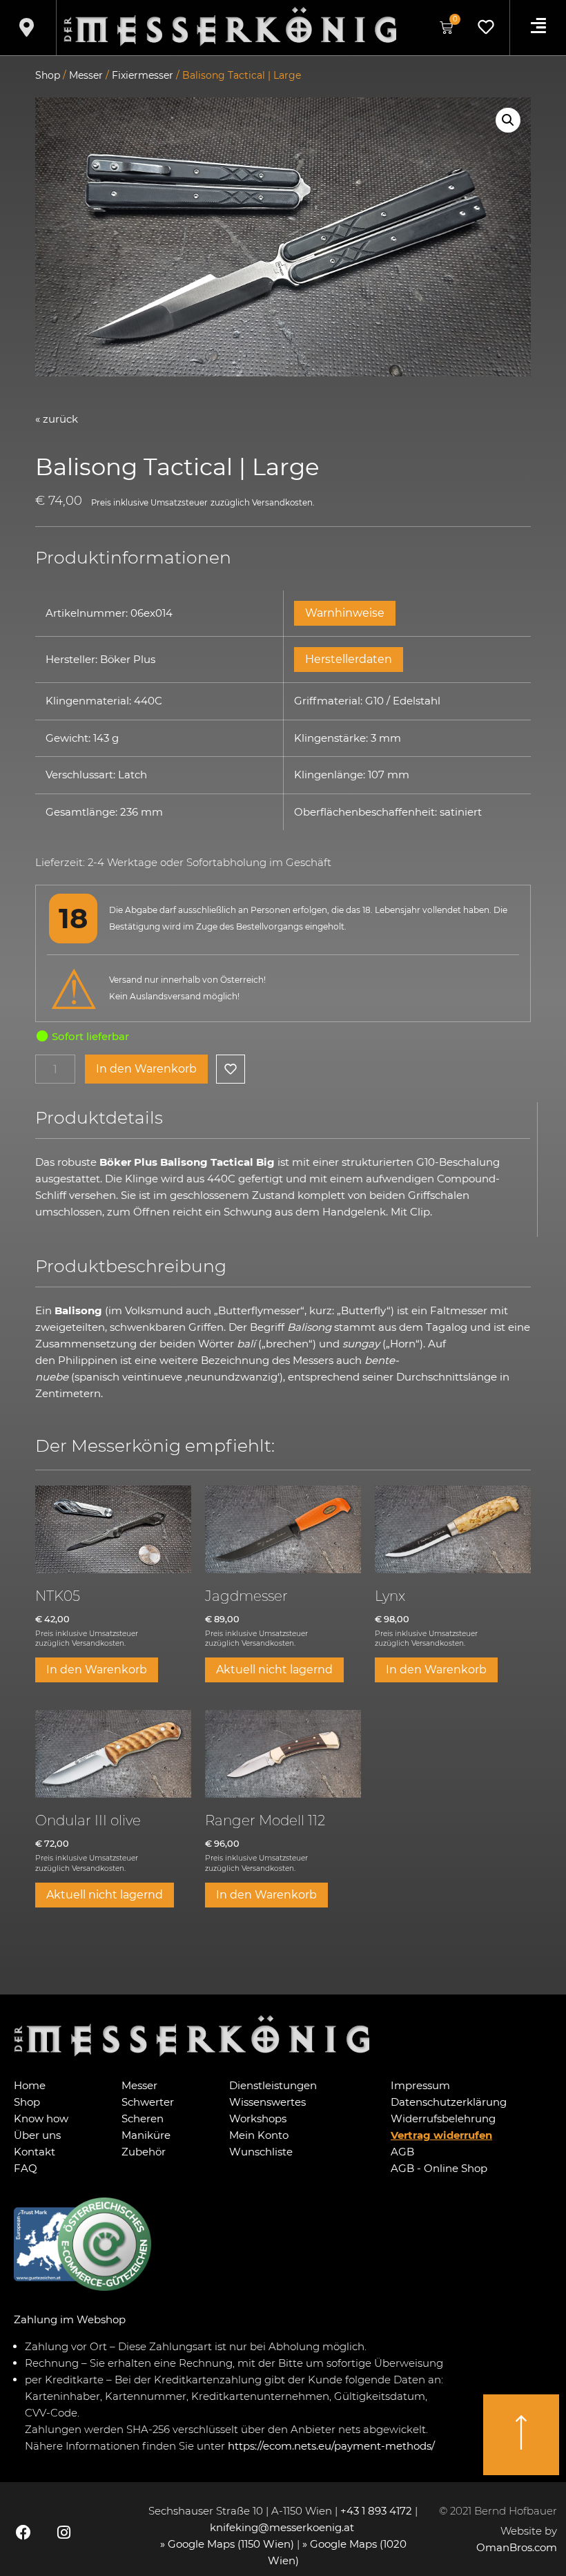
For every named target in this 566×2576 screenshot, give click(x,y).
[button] (508, 120)
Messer (86, 75)
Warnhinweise (345, 613)
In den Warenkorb (146, 1069)
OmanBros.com (517, 2547)
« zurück (57, 419)
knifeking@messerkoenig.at (283, 2527)
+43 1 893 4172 (376, 2511)
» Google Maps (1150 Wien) (228, 2544)
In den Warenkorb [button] (97, 1670)
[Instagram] (64, 2532)
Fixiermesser (143, 75)
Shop (48, 75)
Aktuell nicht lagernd (274, 1670)
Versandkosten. (283, 503)
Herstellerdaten (349, 659)
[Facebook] (23, 2532)
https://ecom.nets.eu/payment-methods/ (331, 2446)
